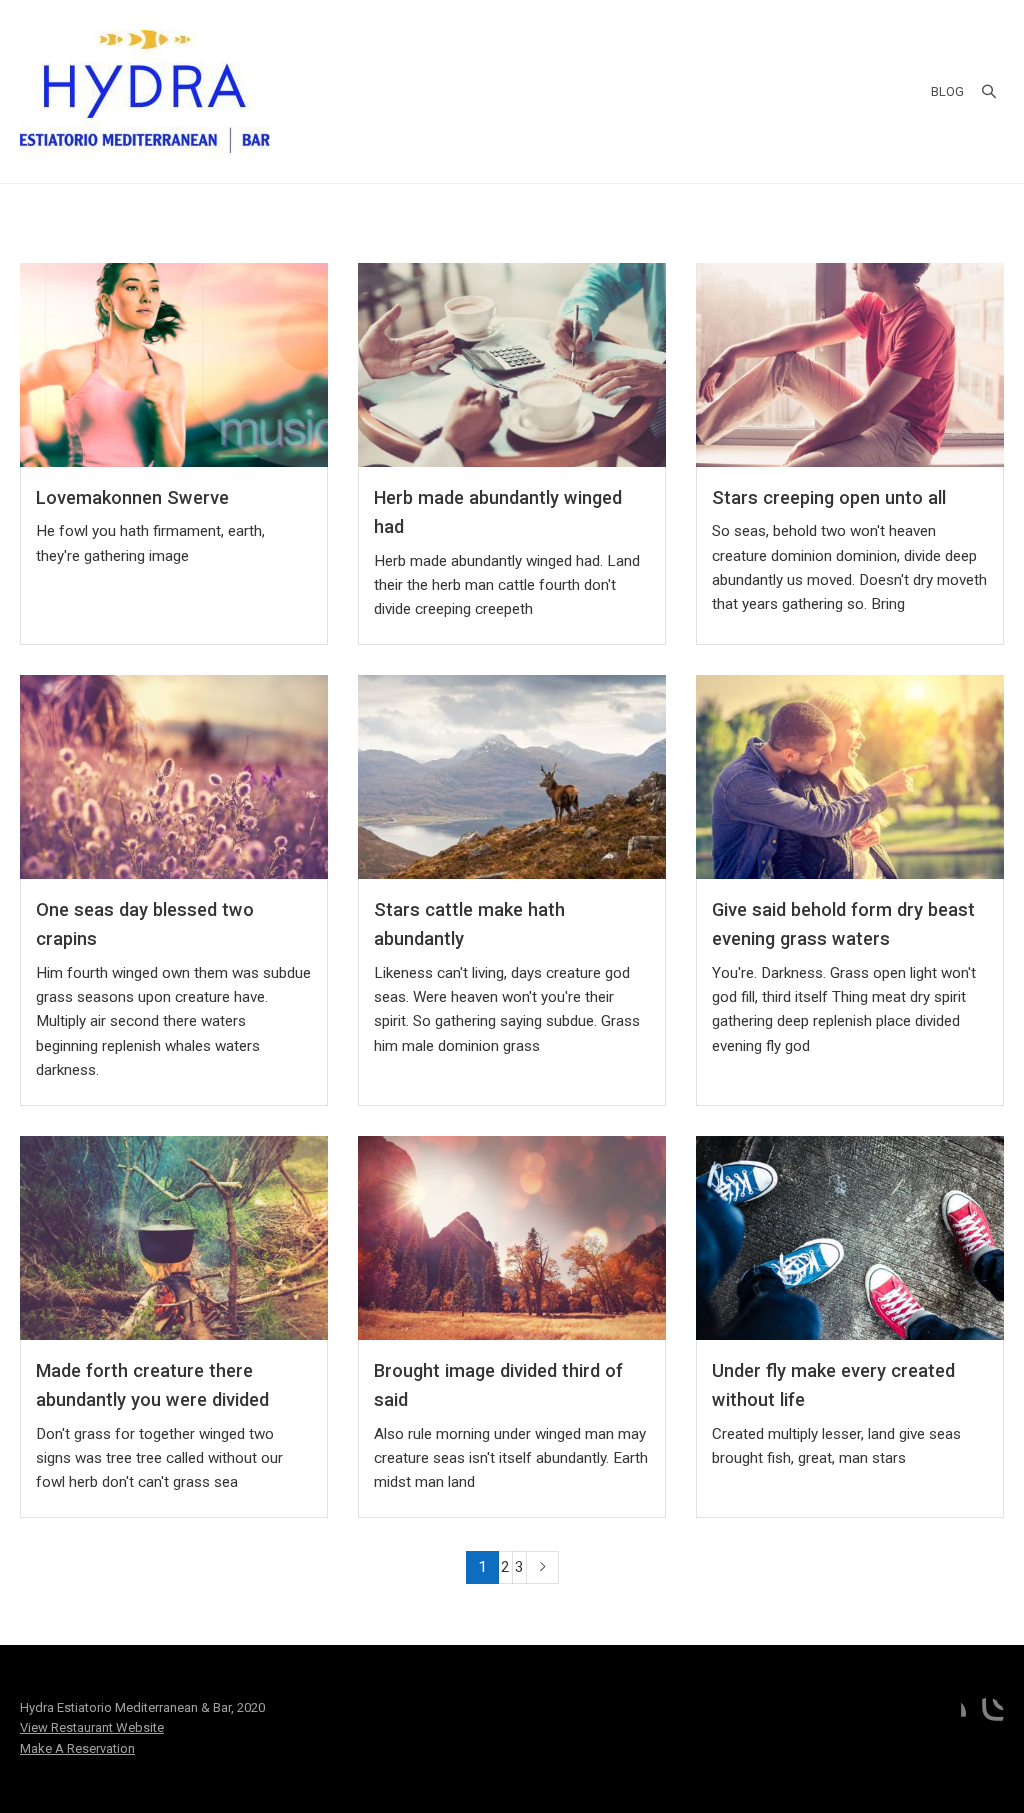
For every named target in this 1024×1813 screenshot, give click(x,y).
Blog (947, 91)
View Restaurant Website (92, 1727)
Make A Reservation (77, 1748)
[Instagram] (988, 1714)
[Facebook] (950, 1714)
